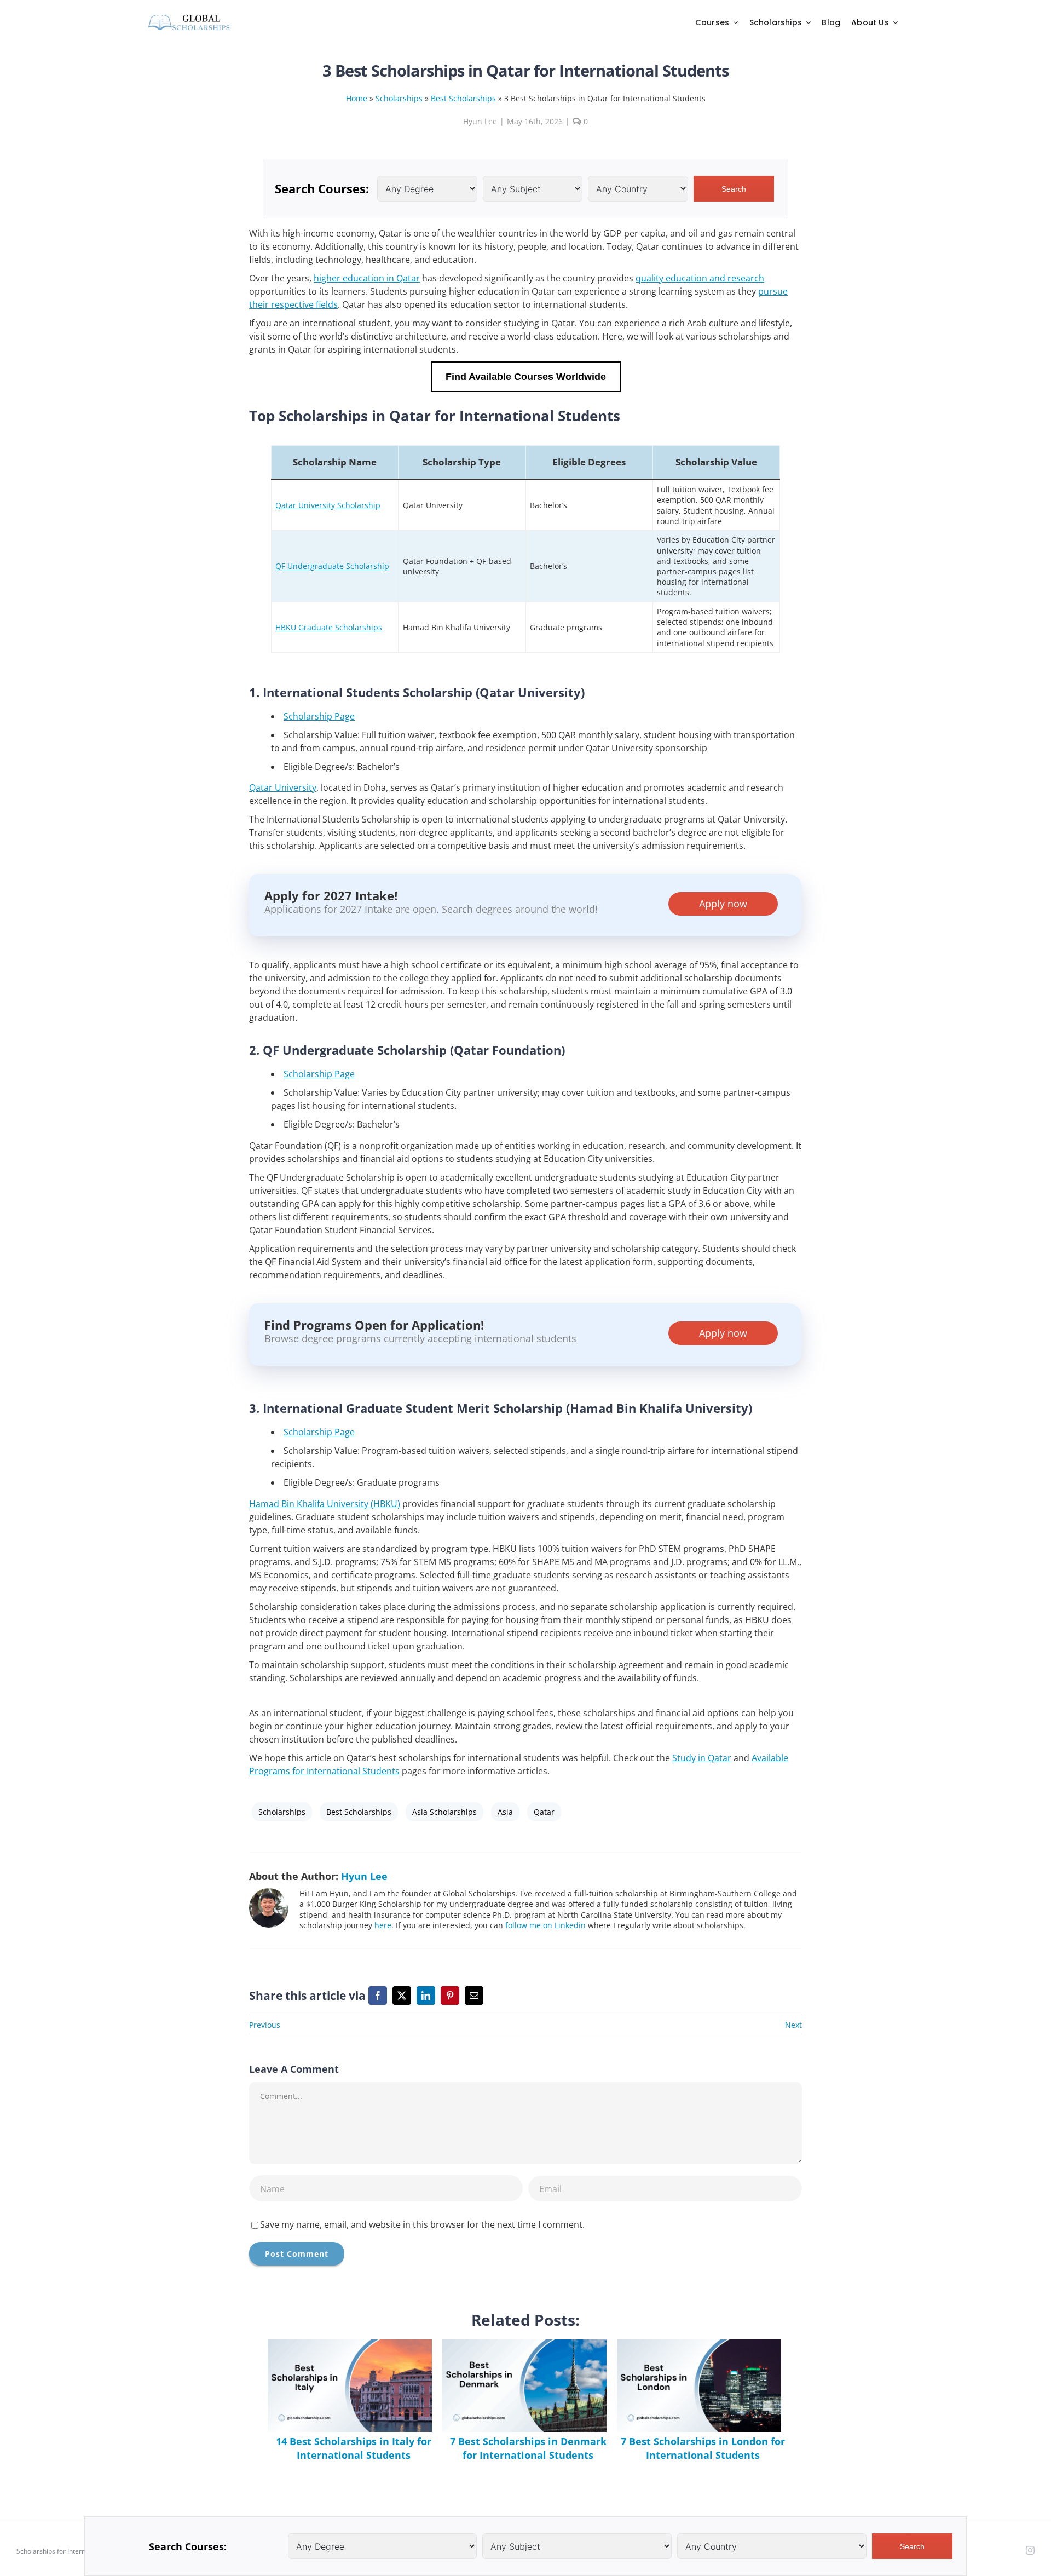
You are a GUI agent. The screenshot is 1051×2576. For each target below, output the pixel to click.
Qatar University (283, 787)
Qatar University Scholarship (328, 505)
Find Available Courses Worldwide (526, 376)
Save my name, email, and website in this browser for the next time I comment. (422, 2224)
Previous (265, 2025)
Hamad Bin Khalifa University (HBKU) (325, 1504)
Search (734, 189)
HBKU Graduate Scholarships (329, 627)
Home (357, 98)
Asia (505, 1812)
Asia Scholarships (444, 1812)
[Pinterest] (450, 1996)
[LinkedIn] (426, 1996)
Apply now (723, 904)
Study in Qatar (702, 1758)
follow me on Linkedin (545, 1925)
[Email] (474, 1996)
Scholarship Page (319, 716)
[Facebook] (378, 1996)
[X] (402, 1996)
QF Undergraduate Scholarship (332, 566)
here (383, 1925)
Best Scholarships (463, 98)
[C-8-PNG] (189, 17)
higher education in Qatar (367, 278)
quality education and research (700, 278)
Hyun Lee (480, 121)
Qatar (544, 1812)
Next (793, 2025)
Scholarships (399, 98)
